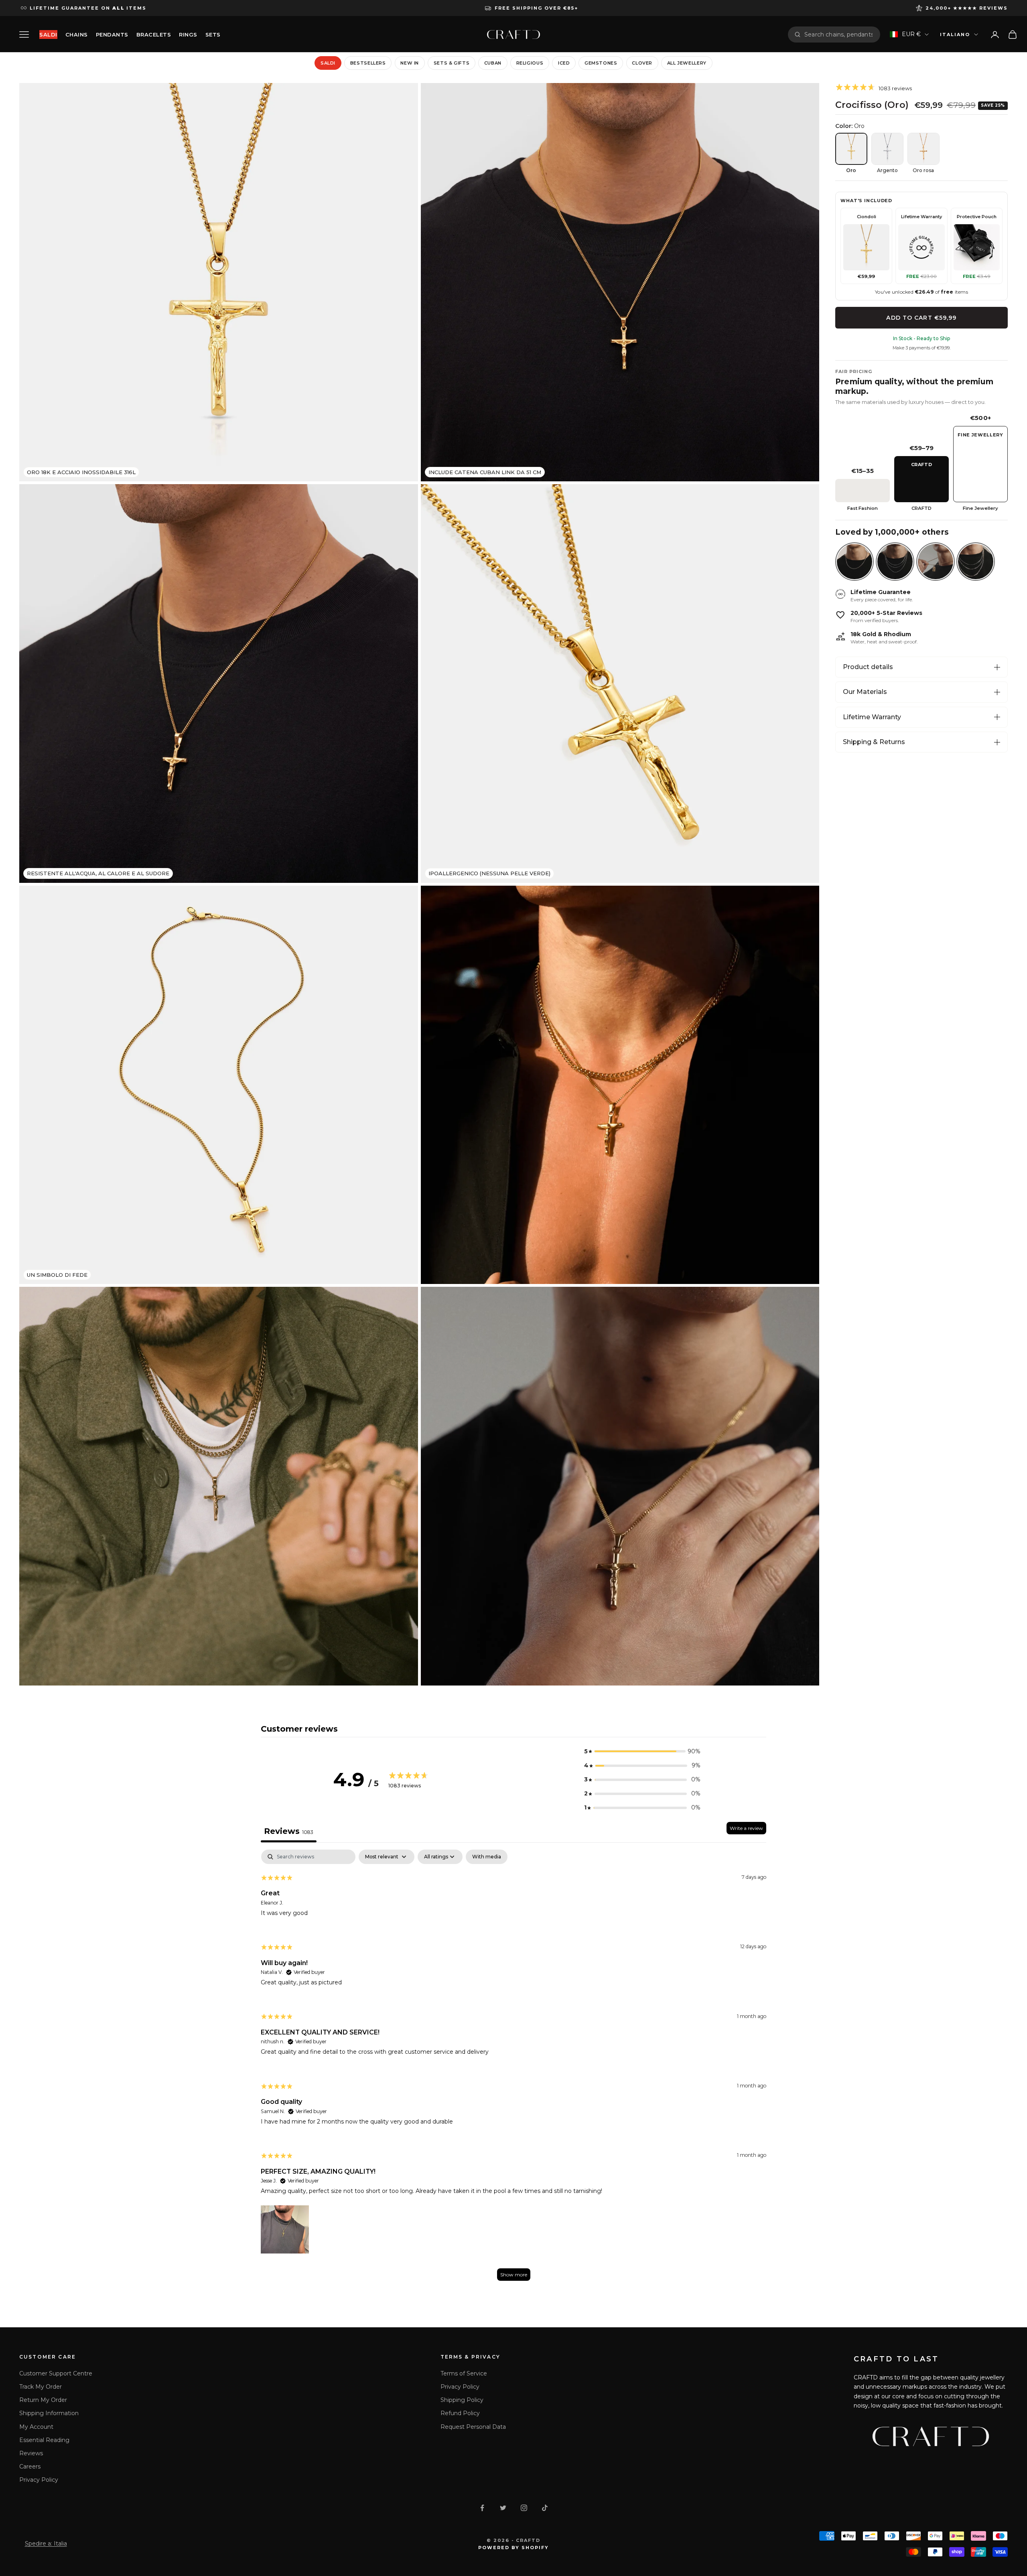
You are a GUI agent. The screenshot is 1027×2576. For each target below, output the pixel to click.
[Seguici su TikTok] (545, 2508)
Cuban (493, 63)
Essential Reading (44, 2440)
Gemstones (601, 63)
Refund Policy (460, 2413)
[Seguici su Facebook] (482, 2508)
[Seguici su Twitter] (503, 2508)
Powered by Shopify (514, 2548)
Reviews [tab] (289, 1831)
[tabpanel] (513, 2069)
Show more (514, 2275)
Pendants (112, 34)
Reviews (31, 2453)
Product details (868, 667)
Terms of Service (464, 2373)
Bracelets (154, 34)
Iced (564, 63)
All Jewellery (687, 63)
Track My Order (41, 2387)
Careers (30, 2466)
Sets (213, 34)
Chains (77, 34)
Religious (530, 63)
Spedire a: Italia (46, 2544)
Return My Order (43, 2400)
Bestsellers (368, 63)
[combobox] (839, 34)
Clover (642, 63)
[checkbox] (487, 1857)
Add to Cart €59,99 (921, 318)
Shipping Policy (462, 2400)
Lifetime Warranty (872, 717)
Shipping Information (49, 2413)
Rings (188, 34)
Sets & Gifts (452, 63)
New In (410, 63)
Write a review (746, 1828)
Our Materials (865, 692)
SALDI (48, 34)
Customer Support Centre (56, 2373)
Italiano (955, 34)
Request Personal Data (473, 2427)
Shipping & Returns (874, 742)
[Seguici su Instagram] (524, 2508)
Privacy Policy (39, 2480)
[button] (642, 1751)
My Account (36, 2427)
